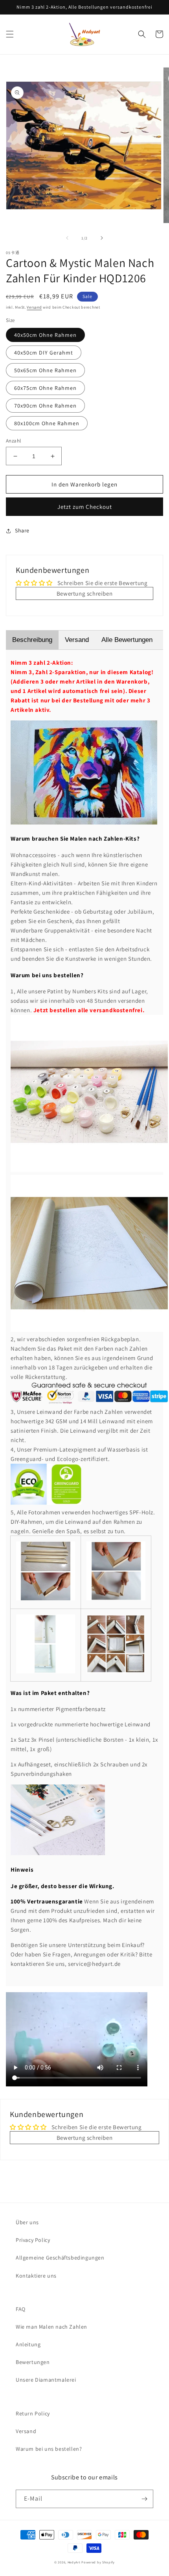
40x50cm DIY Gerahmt (44, 353)
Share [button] (22, 530)
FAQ (21, 2309)
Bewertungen (33, 2362)
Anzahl (13, 441)
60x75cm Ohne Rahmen (45, 388)
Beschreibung (32, 640)
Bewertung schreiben (84, 593)
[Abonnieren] (144, 2499)
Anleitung (28, 2344)
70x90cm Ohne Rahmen (45, 406)
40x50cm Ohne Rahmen (45, 335)
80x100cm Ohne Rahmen (47, 423)
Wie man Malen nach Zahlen (51, 2327)
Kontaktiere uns (36, 2276)
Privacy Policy (33, 2240)
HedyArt (74, 2562)
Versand (34, 307)
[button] (10, 34)
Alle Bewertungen (127, 640)
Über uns (27, 2222)
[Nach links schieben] (67, 238)
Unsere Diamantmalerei (46, 2380)
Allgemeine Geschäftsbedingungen (60, 2258)
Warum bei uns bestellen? (49, 2449)
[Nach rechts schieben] (102, 238)
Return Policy (33, 2413)
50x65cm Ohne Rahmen (45, 370)
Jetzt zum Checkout (85, 507)
